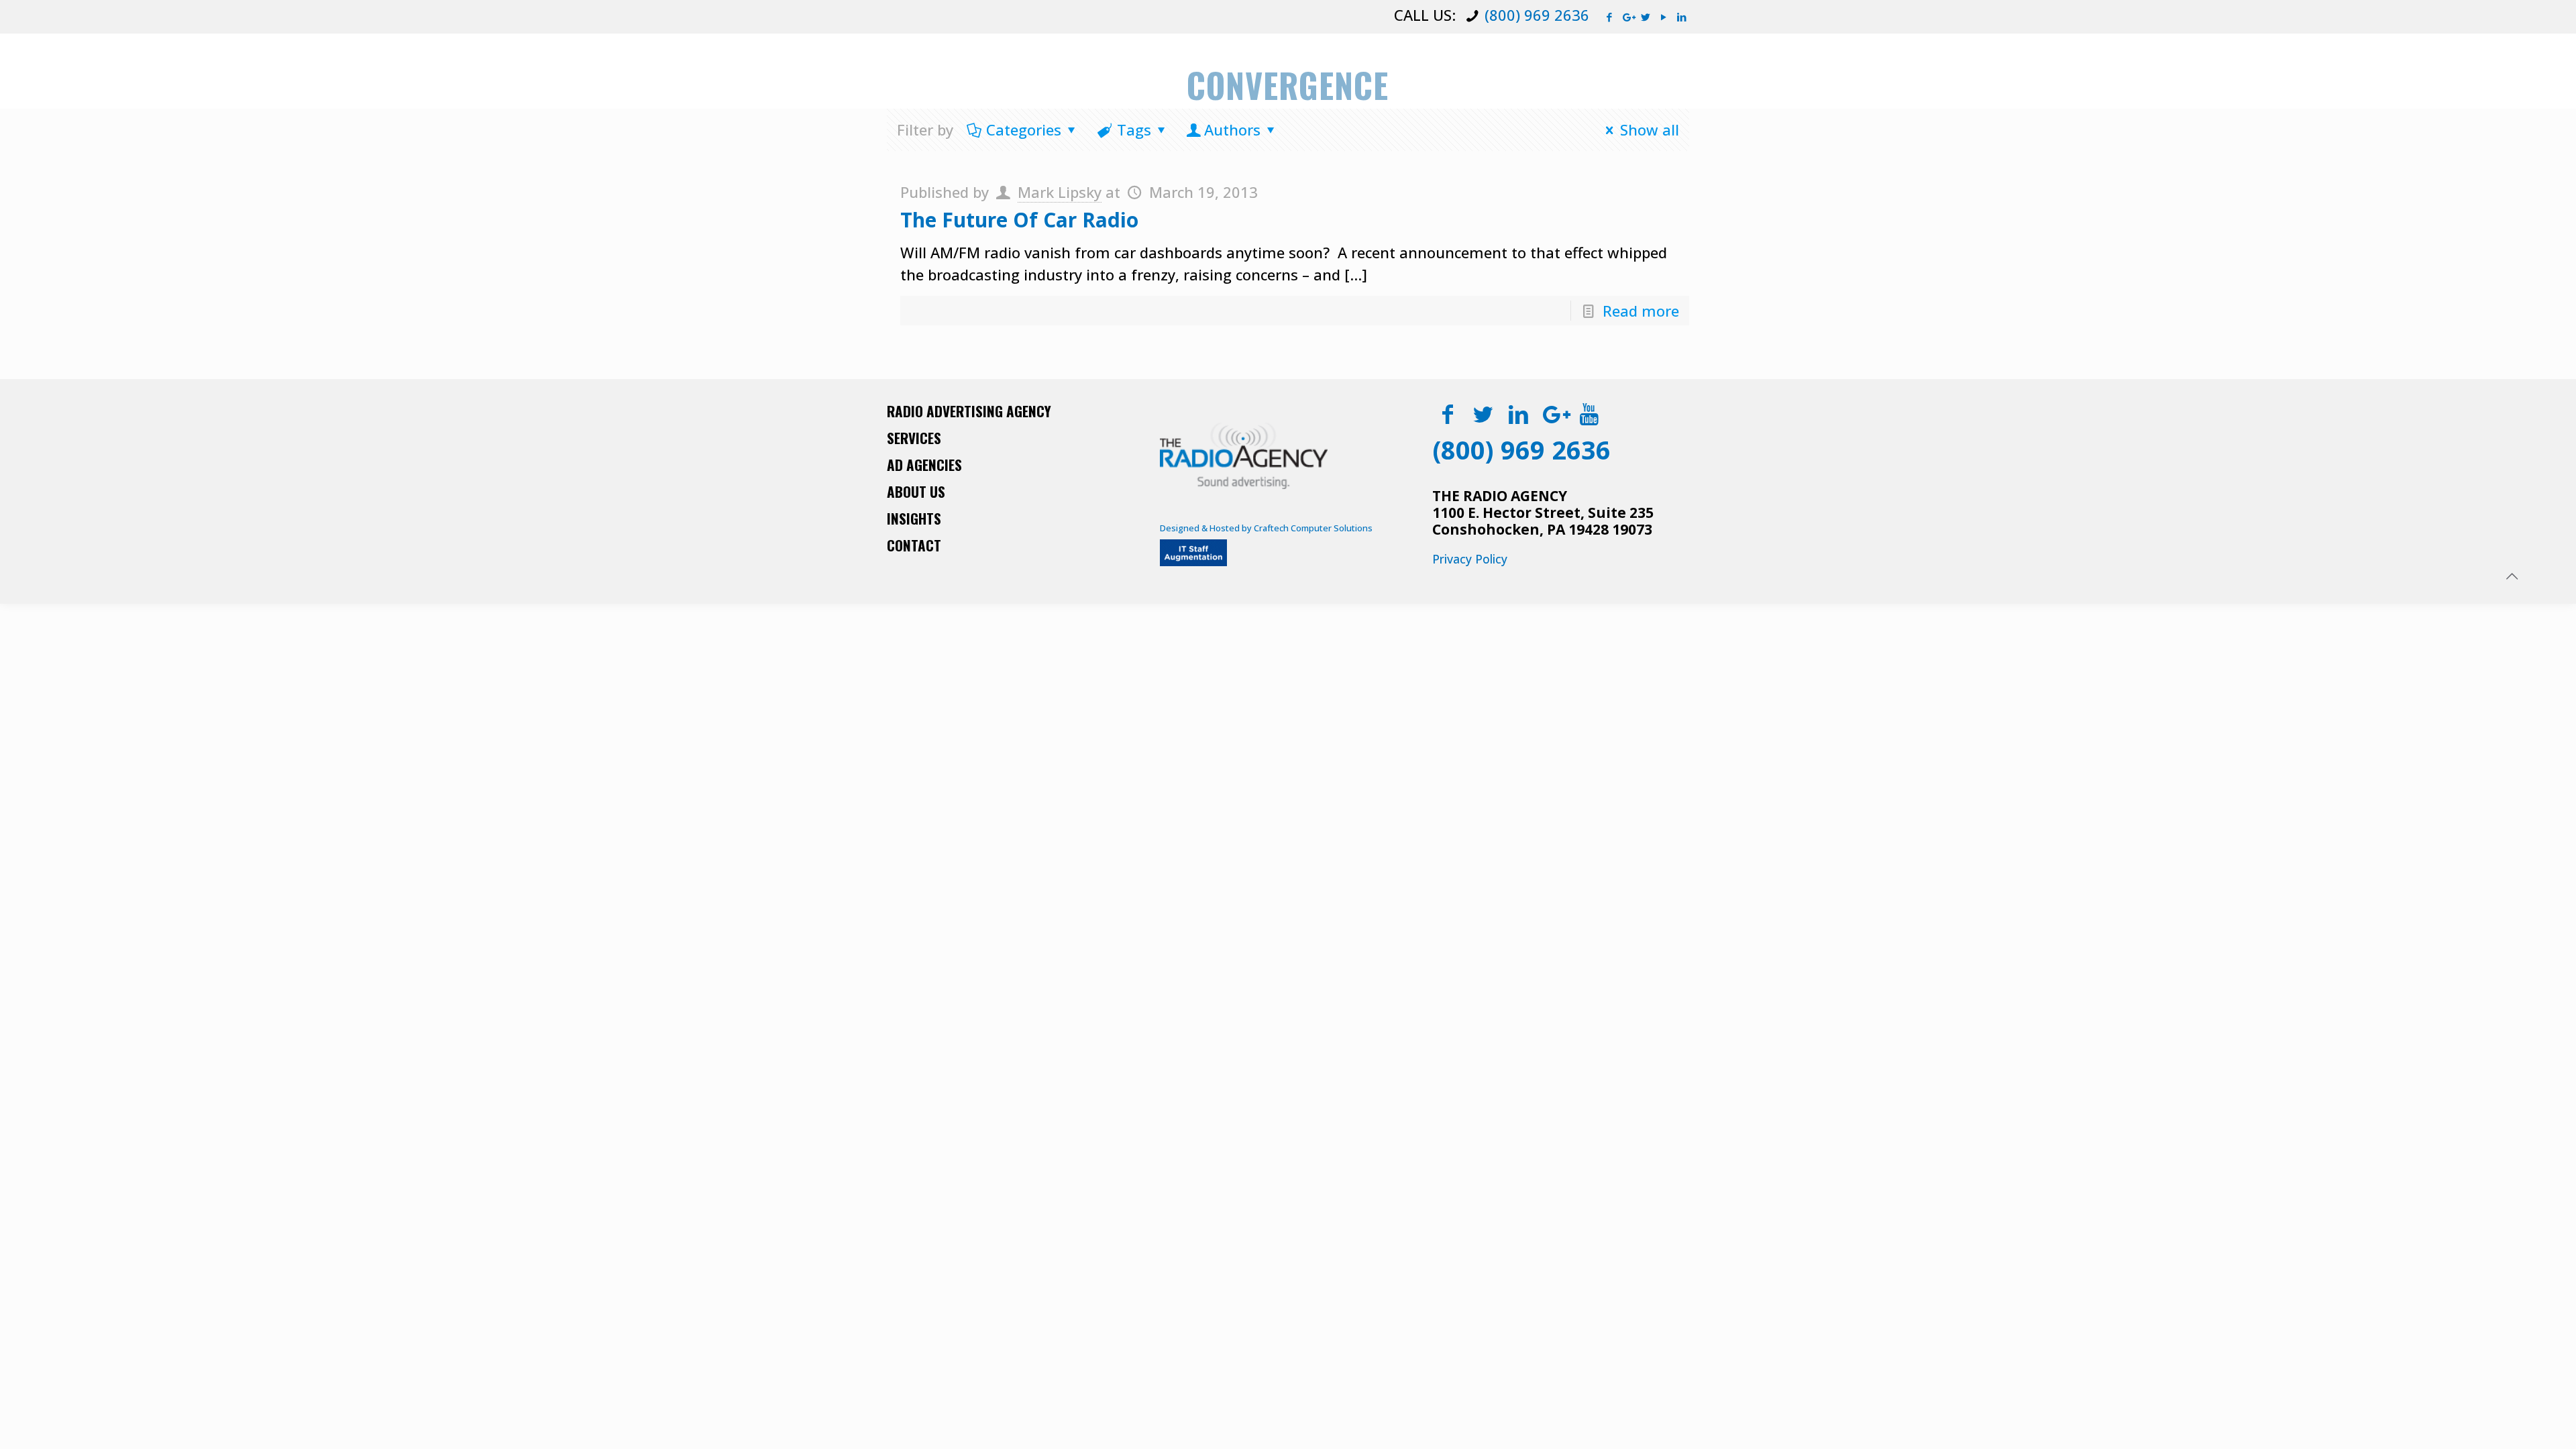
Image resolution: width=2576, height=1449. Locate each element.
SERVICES (914, 438)
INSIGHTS (914, 518)
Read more (1641, 311)
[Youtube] (1590, 414)
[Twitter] (1646, 17)
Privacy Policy (1470, 559)
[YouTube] (1664, 17)
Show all (1650, 129)
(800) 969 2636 (1537, 15)
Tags (1134, 129)
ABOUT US (916, 491)
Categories (1024, 129)
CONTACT (914, 545)
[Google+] (1628, 17)
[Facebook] (1610, 17)
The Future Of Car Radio (1019, 220)
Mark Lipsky (1060, 192)
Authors (1232, 129)
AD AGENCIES (924, 465)
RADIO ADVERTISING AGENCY (969, 411)
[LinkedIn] (1682, 17)
